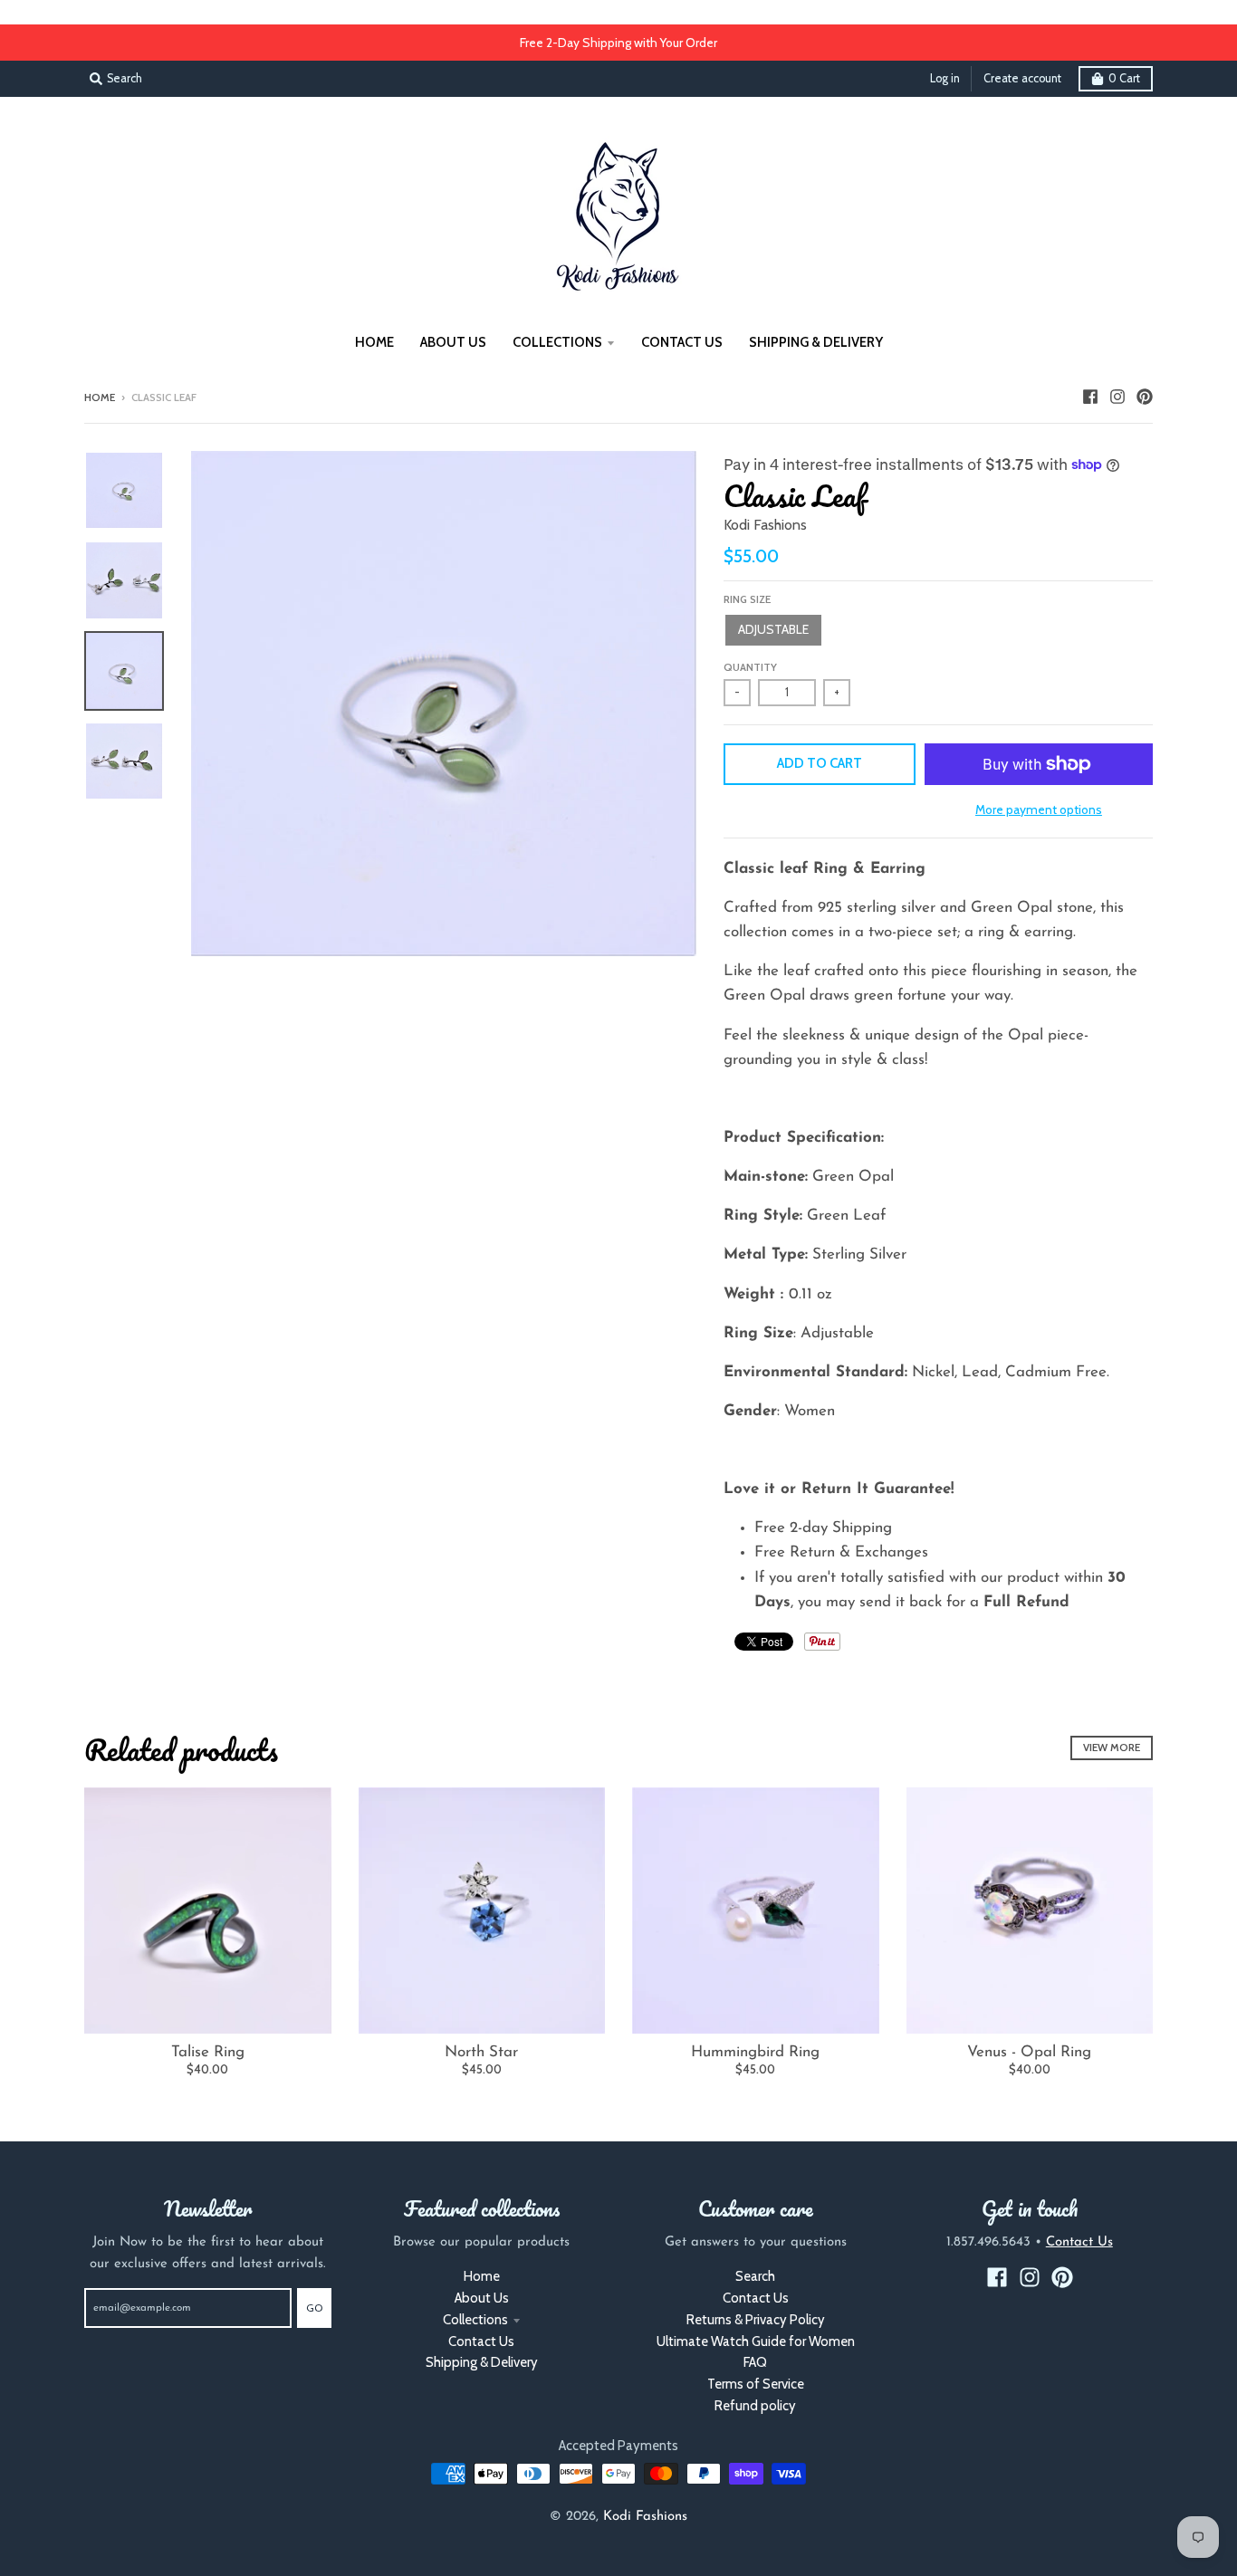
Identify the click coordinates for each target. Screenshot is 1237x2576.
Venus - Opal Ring (1029, 2052)
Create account (1022, 78)
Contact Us (481, 2341)
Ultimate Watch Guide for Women (756, 2341)
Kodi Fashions (765, 525)
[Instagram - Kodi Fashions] (1117, 397)
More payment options (1039, 809)
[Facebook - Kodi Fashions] (1090, 397)
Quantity (750, 667)
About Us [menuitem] (453, 342)
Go (314, 2308)
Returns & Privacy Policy (756, 2320)
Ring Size (747, 599)
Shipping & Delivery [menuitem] (816, 342)
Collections (475, 2320)
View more (1112, 1748)
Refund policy (755, 2406)
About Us (482, 2298)
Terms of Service (756, 2384)
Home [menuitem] (374, 342)
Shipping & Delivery (482, 2362)
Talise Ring (208, 2052)
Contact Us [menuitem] (682, 342)
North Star (481, 2052)
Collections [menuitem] (557, 342)
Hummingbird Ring (755, 2052)
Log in (945, 78)
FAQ (755, 2362)
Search (755, 2276)
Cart (1124, 78)
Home (100, 397)
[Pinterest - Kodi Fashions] (1145, 397)
